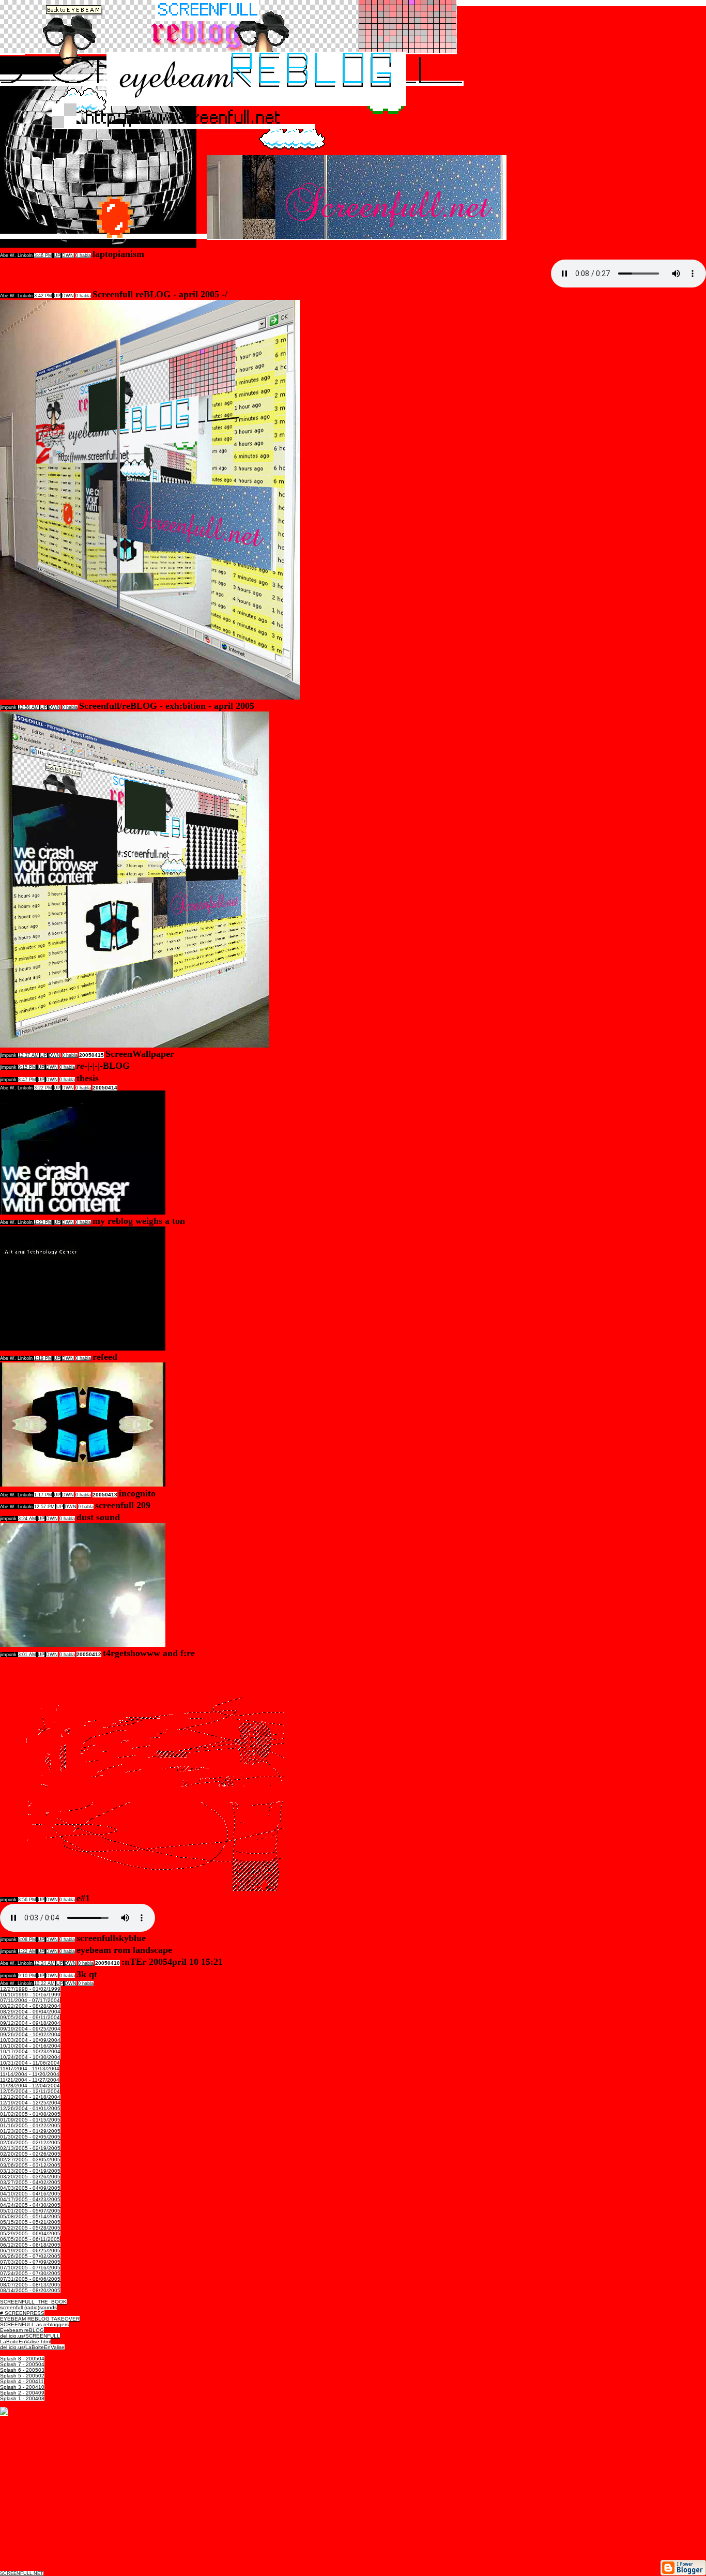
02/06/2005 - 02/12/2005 (30, 2142)
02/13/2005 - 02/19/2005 (30, 2148)
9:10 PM (27, 1976)
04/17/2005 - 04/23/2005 (30, 2199)
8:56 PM (27, 1900)
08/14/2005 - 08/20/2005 (30, 2290)
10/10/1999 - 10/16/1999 (30, 1995)
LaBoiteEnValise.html (25, 2342)
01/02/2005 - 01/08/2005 (30, 2114)
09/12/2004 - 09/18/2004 (30, 2023)
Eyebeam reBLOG (22, 2330)
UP (57, 255)
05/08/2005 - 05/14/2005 (30, 2216)
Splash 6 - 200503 (22, 2370)
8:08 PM (27, 1939)
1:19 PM (43, 1358)
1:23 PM (43, 1222)
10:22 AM (44, 1983)
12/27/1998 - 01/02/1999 (30, 1989)
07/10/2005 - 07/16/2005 (30, 2268)
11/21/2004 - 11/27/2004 (30, 2080)
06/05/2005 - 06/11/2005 (30, 2239)
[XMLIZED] (4, 2413)
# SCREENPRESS (22, 2313)
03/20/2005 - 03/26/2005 (30, 2177)
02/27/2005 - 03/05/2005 (30, 2160)
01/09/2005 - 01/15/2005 (30, 2120)
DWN (68, 255)
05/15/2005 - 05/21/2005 (30, 2222)
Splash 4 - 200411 (22, 2381)
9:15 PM (27, 1067)
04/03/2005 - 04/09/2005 (30, 2188)
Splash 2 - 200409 (22, 2393)
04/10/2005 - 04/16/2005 (30, 2194)
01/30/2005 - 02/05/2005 (30, 2137)
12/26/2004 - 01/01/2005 (30, 2108)
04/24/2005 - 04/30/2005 (30, 2205)
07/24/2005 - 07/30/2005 (30, 2273)
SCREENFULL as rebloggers (34, 2324)
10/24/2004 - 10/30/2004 (30, 2057)
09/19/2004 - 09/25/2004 (30, 2029)
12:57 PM (44, 1507)
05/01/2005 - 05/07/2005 (30, 2211)
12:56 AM (28, 707)
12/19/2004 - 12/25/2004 (30, 2103)
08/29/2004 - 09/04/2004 (30, 2012)
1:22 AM (27, 1951)
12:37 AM (28, 1055)
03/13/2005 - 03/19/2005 (30, 2171)
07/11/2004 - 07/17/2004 (30, 2000)
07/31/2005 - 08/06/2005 (30, 2279)
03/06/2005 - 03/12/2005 (30, 2165)
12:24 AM (44, 1963)
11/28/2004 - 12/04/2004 (30, 2086)
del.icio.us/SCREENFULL (30, 2336)
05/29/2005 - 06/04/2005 (30, 2233)
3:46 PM (43, 255)
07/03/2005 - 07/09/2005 (30, 2262)
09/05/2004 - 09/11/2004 (30, 2017)
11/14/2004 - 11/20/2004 (30, 2074)
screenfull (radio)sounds (28, 2307)
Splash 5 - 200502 (22, 2376)
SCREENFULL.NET (22, 2573)
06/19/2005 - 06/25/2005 (30, 2251)
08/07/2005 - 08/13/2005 (30, 2285)
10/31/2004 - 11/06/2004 (30, 2063)
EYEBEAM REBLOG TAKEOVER (40, 2319)
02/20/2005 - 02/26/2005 (30, 2154)
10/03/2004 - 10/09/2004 (30, 2040)
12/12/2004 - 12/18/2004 (30, 2097)
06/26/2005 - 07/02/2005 (30, 2256)
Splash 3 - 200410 (22, 2387)
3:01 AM (27, 1655)
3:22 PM (43, 1088)
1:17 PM (43, 1495)
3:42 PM (43, 296)
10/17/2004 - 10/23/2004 (30, 2051)
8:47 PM (27, 1080)
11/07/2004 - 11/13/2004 (30, 2069)
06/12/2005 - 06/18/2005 (30, 2245)
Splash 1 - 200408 (22, 2398)
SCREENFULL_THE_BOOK (33, 2302)
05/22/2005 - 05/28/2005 (30, 2228)
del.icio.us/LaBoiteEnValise (32, 2347)
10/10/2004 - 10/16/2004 (30, 2046)
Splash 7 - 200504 (22, 2364)
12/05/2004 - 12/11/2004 (30, 2091)
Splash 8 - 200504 (22, 2359)
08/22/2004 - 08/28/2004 (30, 2006)
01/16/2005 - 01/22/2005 (30, 2125)
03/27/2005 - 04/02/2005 (30, 2182)
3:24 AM (27, 1519)
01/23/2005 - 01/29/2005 (30, 2131)
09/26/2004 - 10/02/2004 (30, 2034)
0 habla (83, 255)
